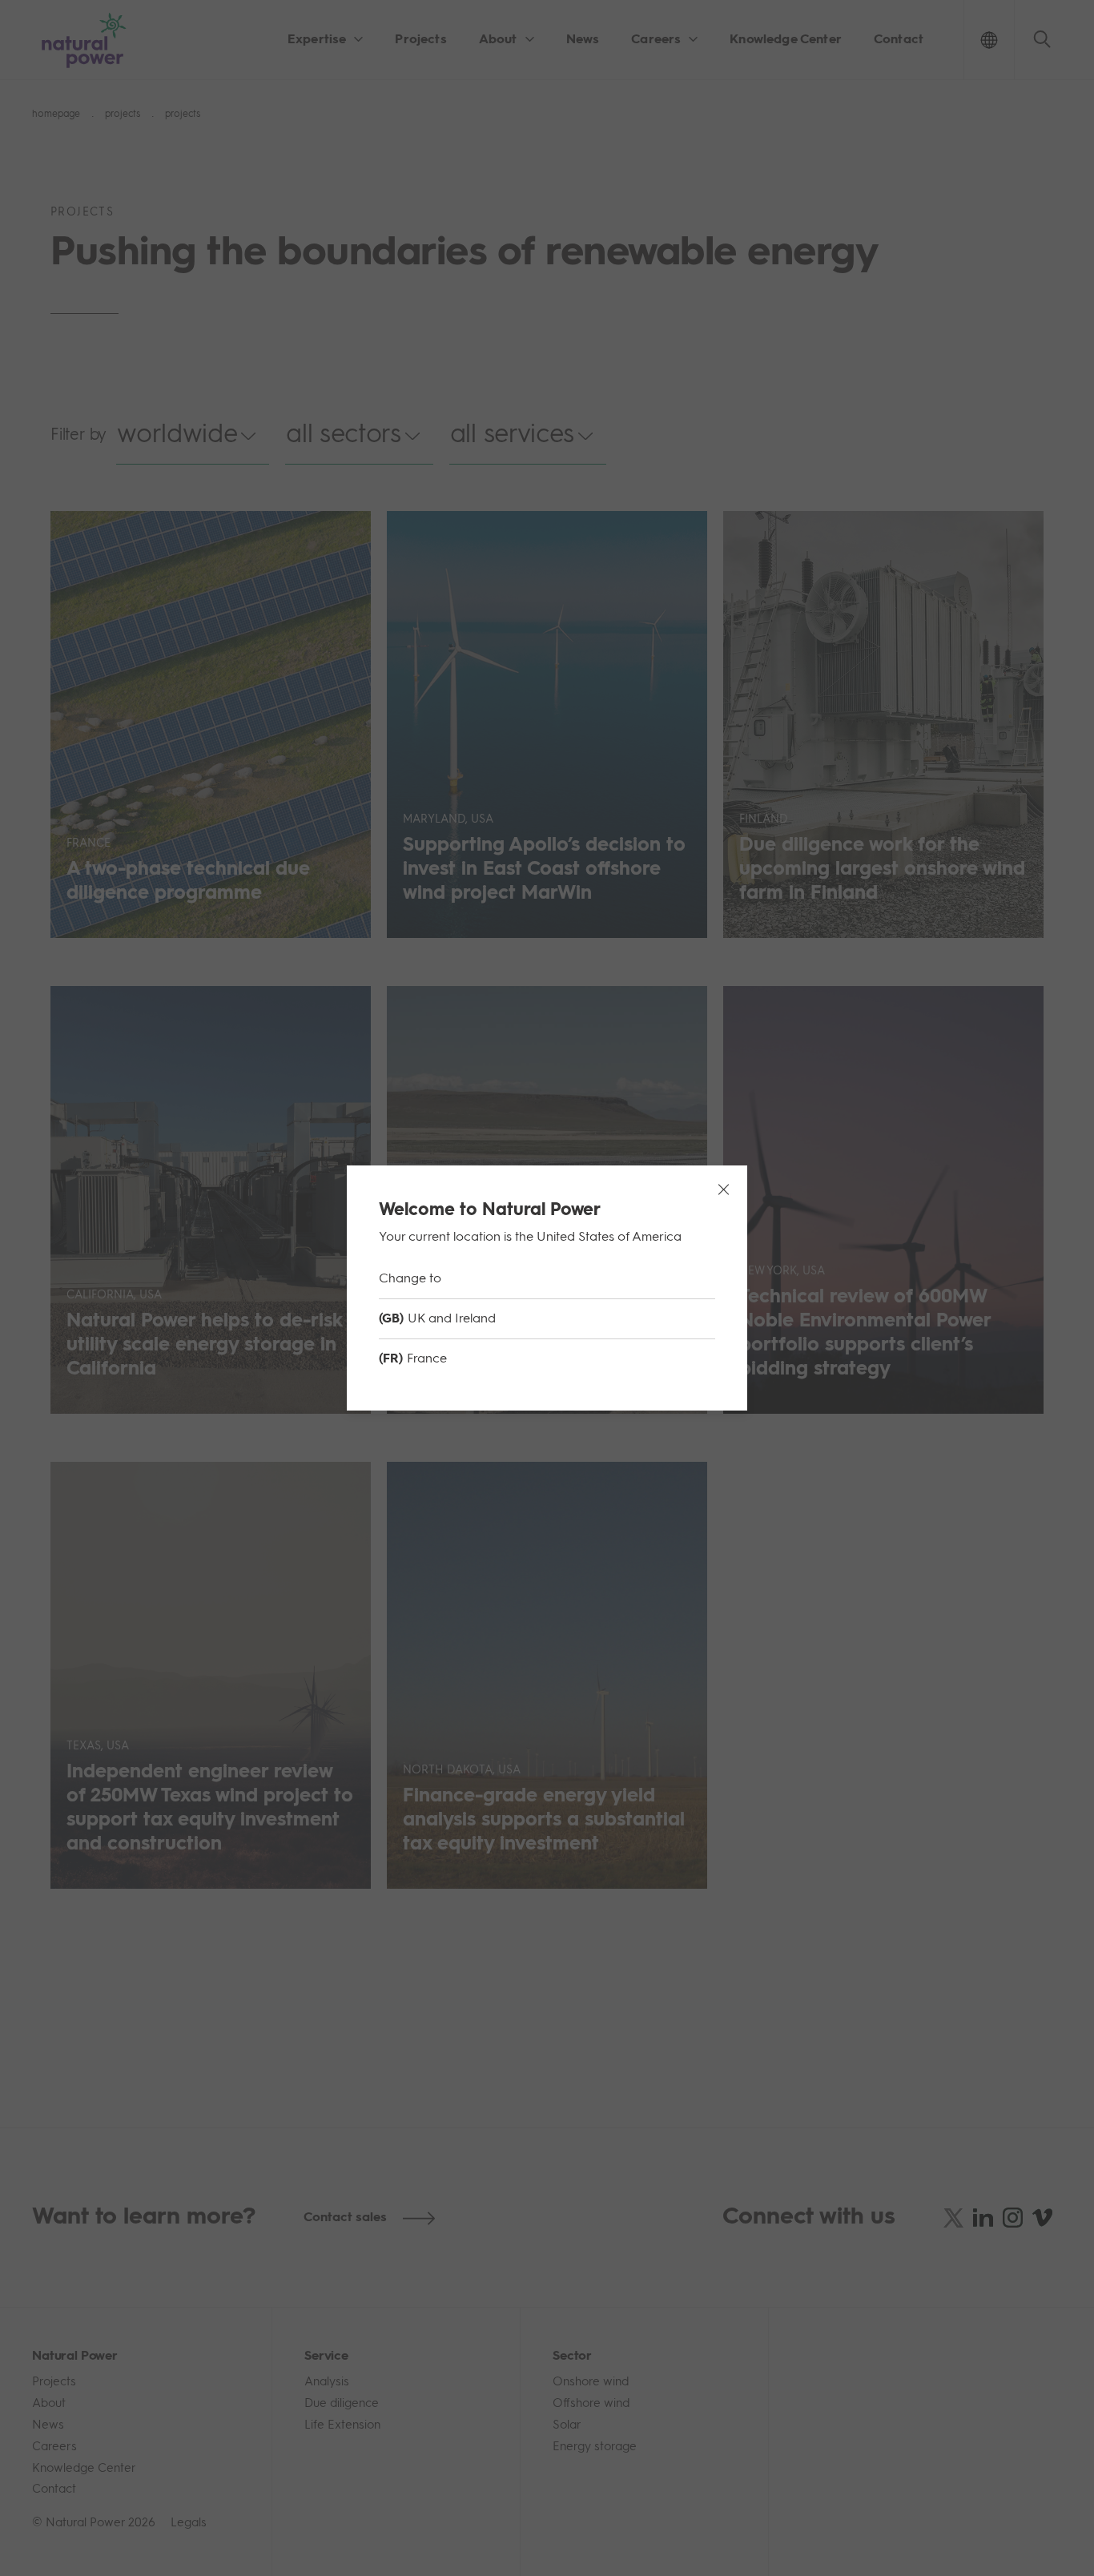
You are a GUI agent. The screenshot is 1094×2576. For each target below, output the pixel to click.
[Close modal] (723, 1189)
